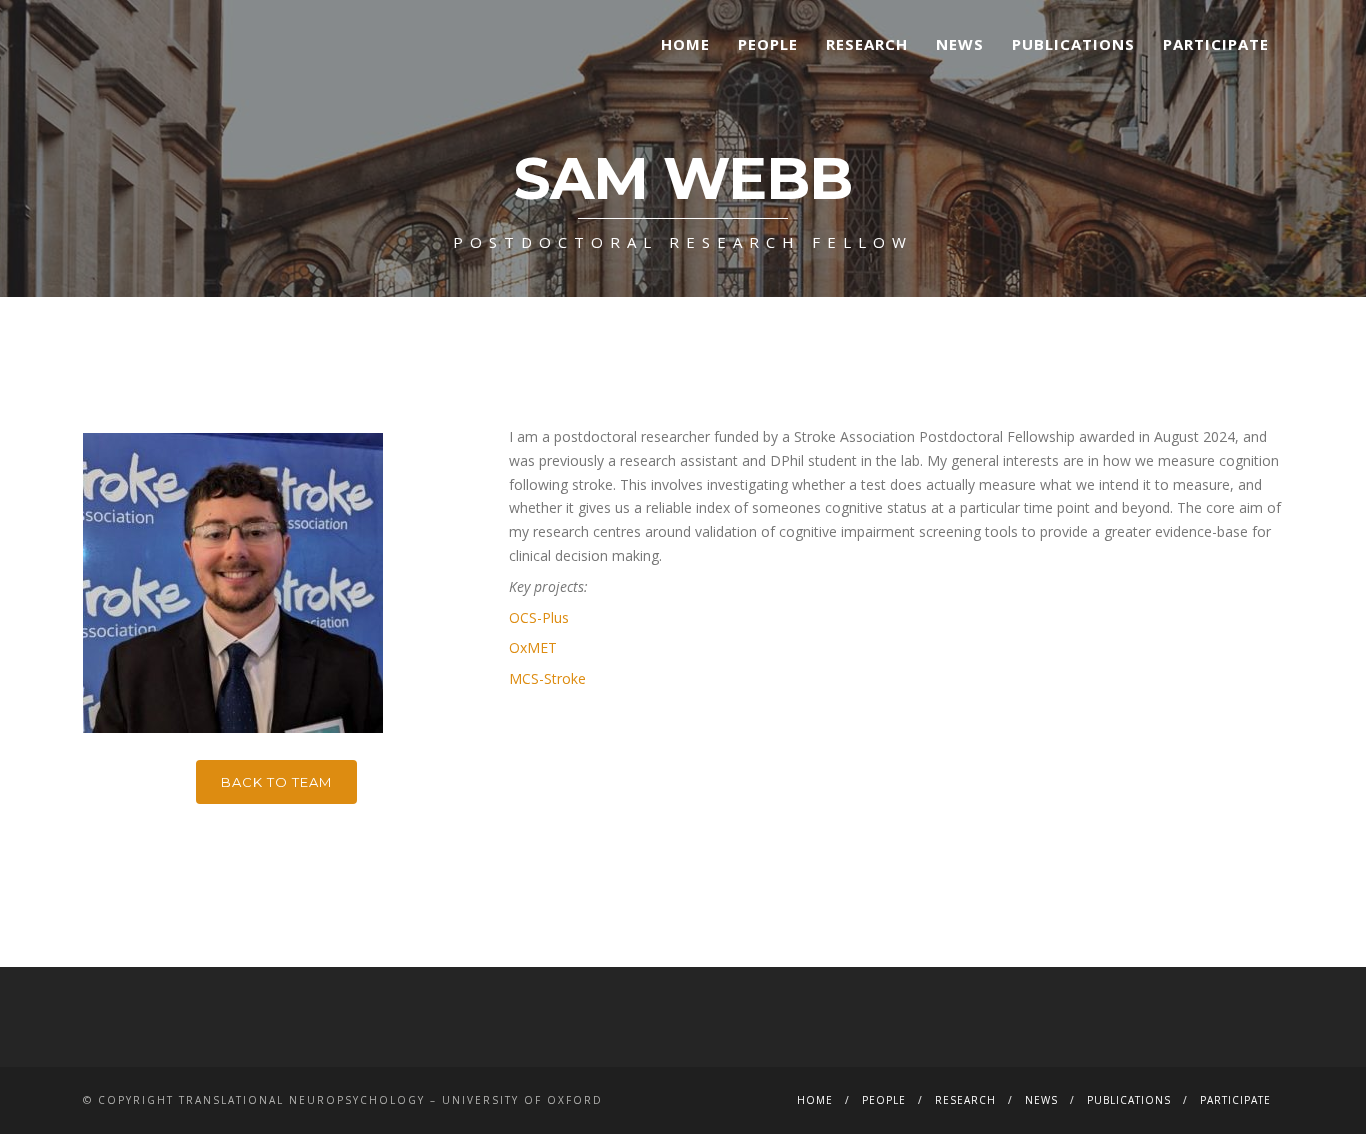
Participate (1216, 44)
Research (867, 44)
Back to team (276, 782)
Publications (1073, 44)
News (960, 44)
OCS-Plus (539, 617)
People (768, 44)
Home (685, 44)
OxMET (533, 647)
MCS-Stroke (547, 678)
